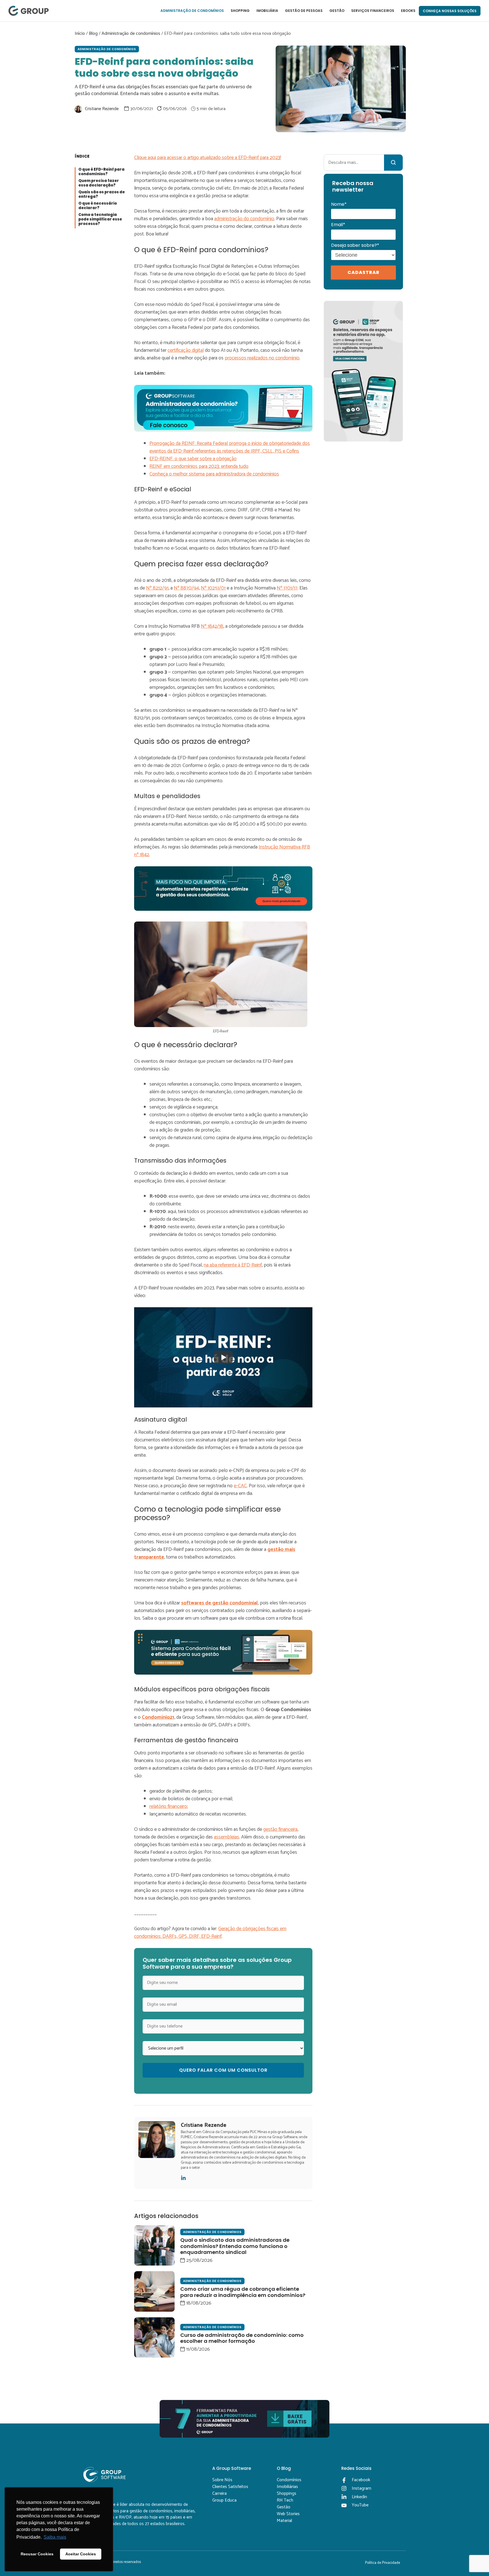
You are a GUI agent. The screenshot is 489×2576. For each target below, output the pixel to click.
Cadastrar (363, 272)
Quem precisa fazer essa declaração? (99, 183)
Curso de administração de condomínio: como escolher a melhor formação (242, 2338)
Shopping (240, 11)
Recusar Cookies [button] (37, 2554)
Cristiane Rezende (102, 109)
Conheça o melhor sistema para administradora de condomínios (214, 474)
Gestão (337, 11)
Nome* (339, 204)
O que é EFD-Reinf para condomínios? (101, 172)
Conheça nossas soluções (450, 11)
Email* (338, 225)
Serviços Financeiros (373, 11)
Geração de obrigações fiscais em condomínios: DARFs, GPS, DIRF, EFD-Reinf (210, 1933)
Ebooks (408, 11)
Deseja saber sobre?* (355, 245)
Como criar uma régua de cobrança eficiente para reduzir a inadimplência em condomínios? (243, 2292)
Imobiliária (267, 11)
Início (80, 34)
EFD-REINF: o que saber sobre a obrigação (193, 459)
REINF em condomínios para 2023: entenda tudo (199, 466)
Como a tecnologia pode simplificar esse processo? (100, 219)
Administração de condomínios (192, 11)
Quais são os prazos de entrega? (102, 195)
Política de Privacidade (383, 2563)
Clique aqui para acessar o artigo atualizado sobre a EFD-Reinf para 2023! (208, 158)
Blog (93, 34)
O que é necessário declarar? (98, 206)
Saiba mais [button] (55, 2537)
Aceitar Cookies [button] (81, 2554)
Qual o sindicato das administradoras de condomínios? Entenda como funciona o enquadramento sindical (235, 2246)
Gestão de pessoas (304, 11)
